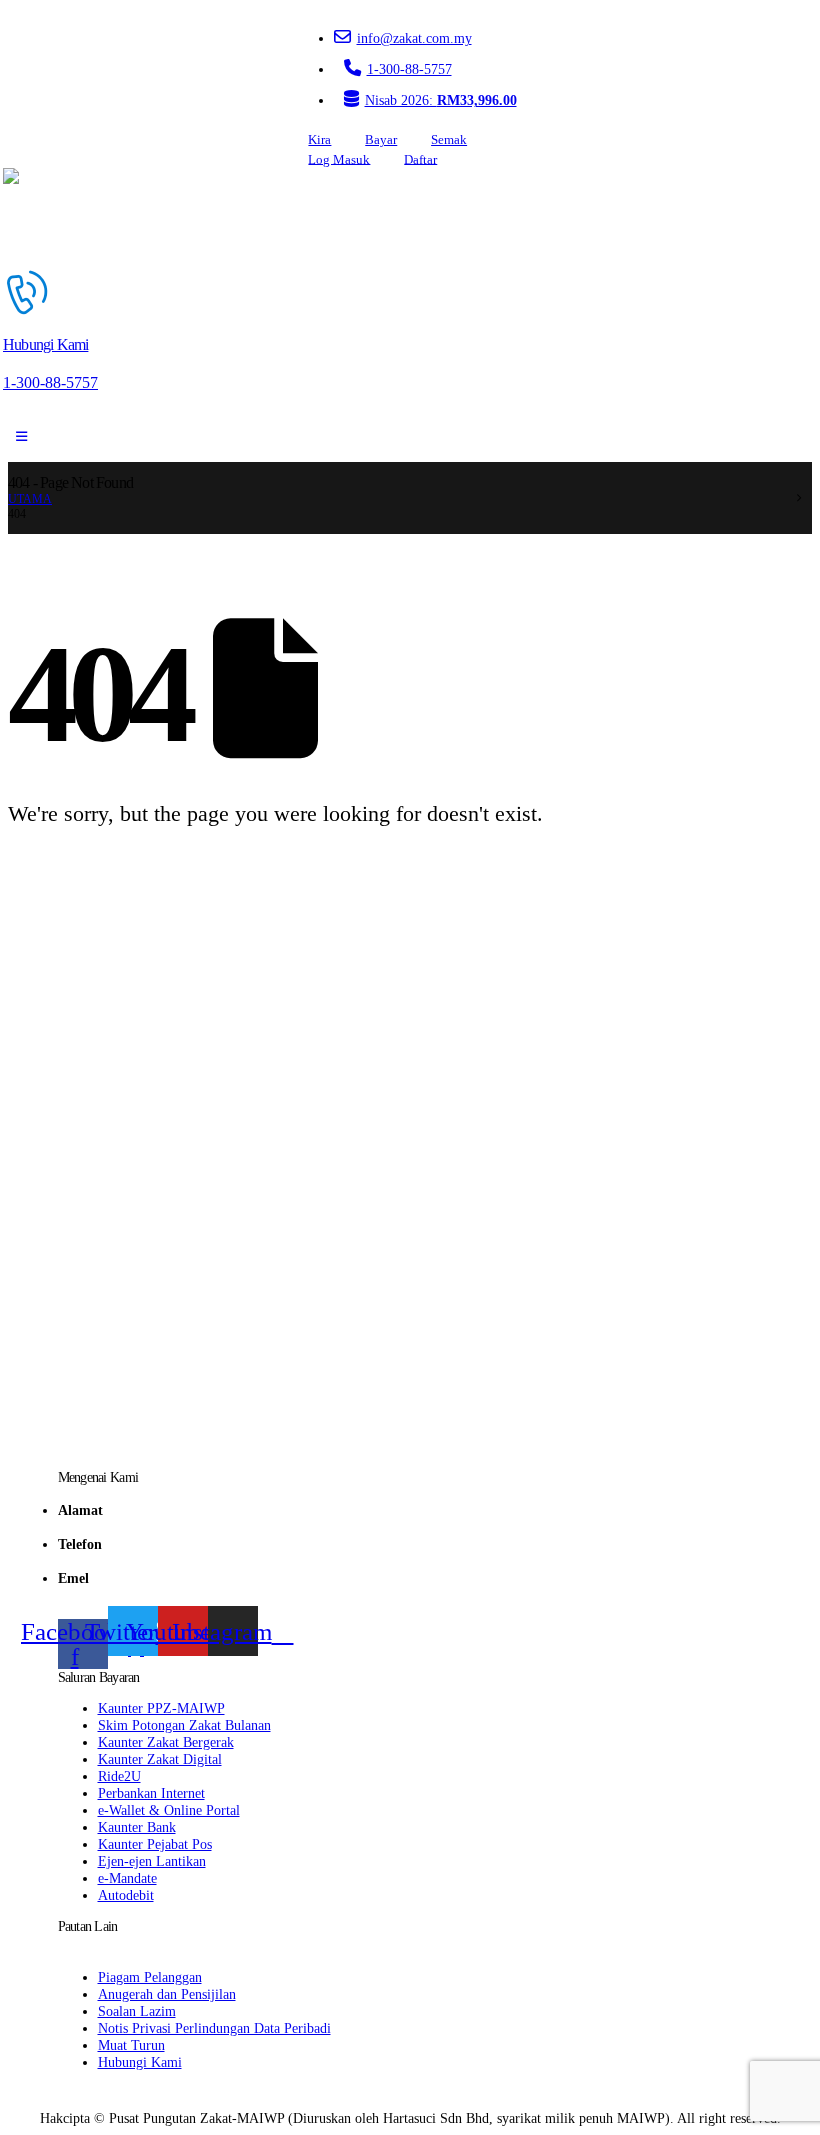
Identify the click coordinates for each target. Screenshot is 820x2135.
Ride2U (119, 1776)
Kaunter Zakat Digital (160, 1759)
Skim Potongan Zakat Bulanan (184, 1725)
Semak (449, 140)
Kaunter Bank (137, 1827)
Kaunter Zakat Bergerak (166, 1742)
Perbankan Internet (151, 1793)
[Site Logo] (60, 218)
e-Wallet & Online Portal (169, 1810)
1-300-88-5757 (409, 69)
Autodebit (126, 1895)
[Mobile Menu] (21, 437)
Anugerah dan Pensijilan (167, 1994)
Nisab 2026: (441, 100)
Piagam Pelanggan (150, 1977)
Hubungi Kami (140, 2062)
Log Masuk (339, 159)
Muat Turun (131, 2045)
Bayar (381, 140)
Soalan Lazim (137, 2011)
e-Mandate (127, 1878)
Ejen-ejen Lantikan (152, 1861)
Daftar (420, 159)
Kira (319, 140)
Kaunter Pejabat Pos (155, 1844)
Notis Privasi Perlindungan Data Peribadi (214, 2028)
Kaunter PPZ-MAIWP (161, 1708)
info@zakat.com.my (414, 38)
